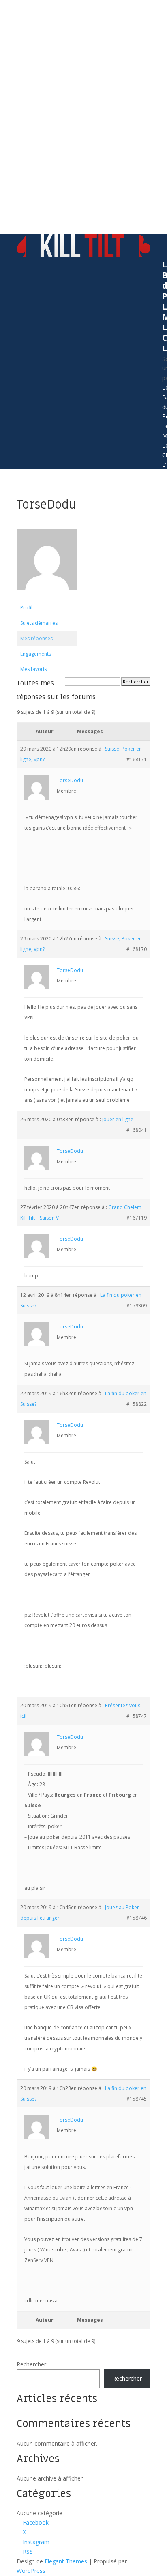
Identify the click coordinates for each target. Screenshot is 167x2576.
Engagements (36, 654)
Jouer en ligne (118, 1119)
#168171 (137, 759)
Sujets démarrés (39, 623)
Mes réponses (36, 638)
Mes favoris (33, 669)
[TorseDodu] (47, 596)
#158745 (137, 2099)
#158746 (137, 1918)
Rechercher (31, 2364)
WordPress (31, 2571)
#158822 (137, 1404)
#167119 (137, 1218)
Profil (26, 608)
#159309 (137, 1306)
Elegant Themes (66, 2561)
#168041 (137, 1130)
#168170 (137, 949)
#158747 (137, 1716)
